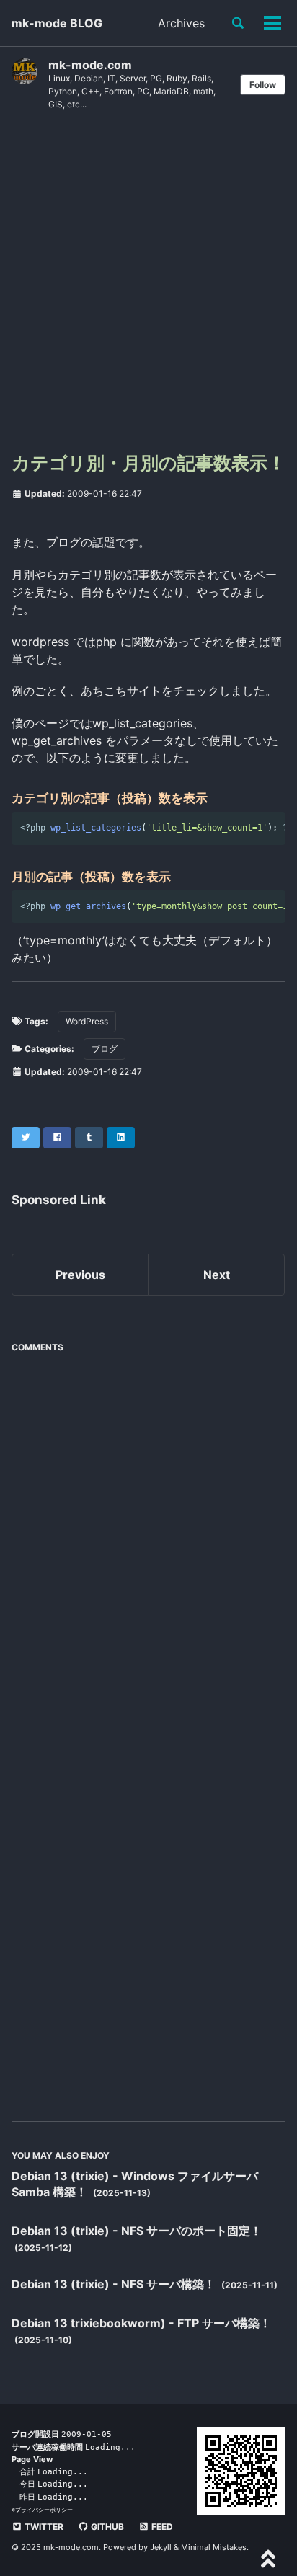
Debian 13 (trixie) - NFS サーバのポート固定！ (137, 2231)
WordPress (87, 1021)
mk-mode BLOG (57, 23)
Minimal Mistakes (214, 2547)
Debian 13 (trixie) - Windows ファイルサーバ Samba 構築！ (135, 2184)
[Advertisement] (148, 287)
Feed (161, 2527)
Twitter (43, 2527)
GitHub (106, 2527)
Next (217, 1275)
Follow (263, 85)
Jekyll (161, 2547)
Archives (181, 23)
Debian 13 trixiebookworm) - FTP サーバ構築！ (141, 2323)
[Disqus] (148, 1540)
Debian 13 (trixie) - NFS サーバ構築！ (115, 2284)
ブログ (105, 1049)
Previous (80, 1275)
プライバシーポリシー (44, 2510)
